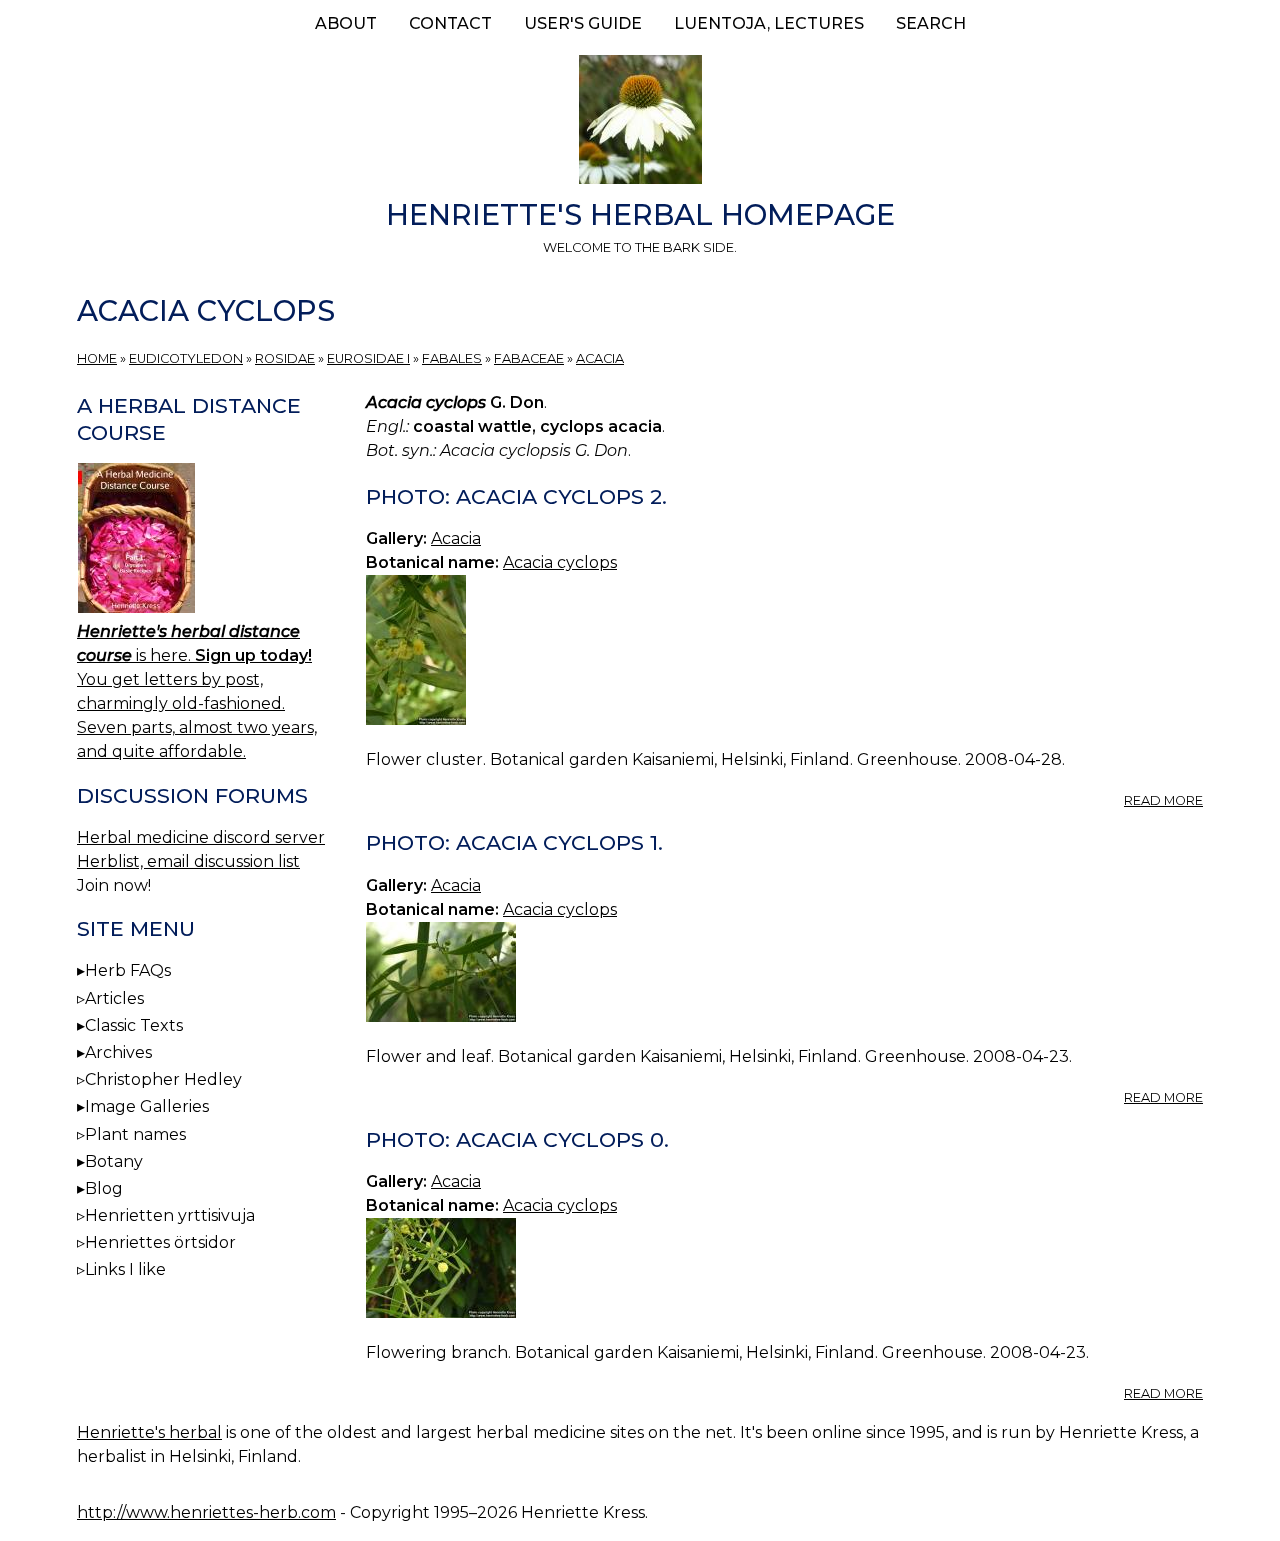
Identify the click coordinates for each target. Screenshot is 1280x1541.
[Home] (640, 123)
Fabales (452, 358)
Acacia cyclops (560, 562)
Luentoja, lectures (769, 23)
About (346, 23)
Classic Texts (134, 1025)
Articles (114, 998)
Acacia (600, 358)
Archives (118, 1052)
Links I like (125, 1269)
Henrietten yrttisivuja (170, 1215)
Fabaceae (529, 358)
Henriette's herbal (149, 1432)
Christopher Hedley (163, 1079)
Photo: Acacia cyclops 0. (517, 1139)
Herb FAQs (128, 970)
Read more (1163, 800)
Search (931, 23)
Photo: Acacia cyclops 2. (516, 496)
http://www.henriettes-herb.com (206, 1512)
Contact (450, 23)
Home (97, 358)
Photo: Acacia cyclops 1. (514, 842)
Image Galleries (147, 1106)
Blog (104, 1188)
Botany (114, 1161)
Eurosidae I (368, 358)
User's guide (583, 23)
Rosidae (285, 358)
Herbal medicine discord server (201, 837)
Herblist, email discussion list (188, 861)
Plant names (135, 1134)
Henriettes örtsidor (160, 1242)
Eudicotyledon (186, 358)
